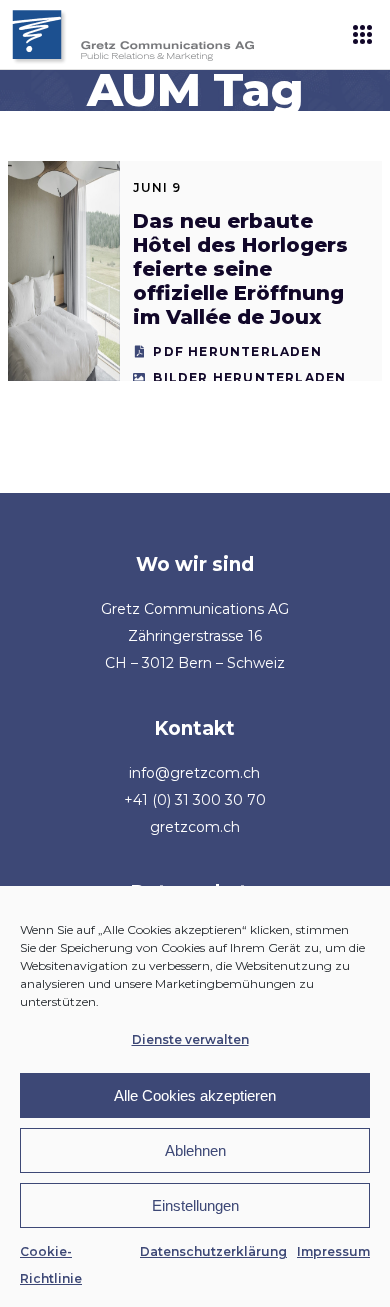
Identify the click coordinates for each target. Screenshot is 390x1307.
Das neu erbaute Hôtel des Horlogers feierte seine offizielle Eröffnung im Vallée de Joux (240, 269)
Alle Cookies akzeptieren (195, 1095)
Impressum (333, 1251)
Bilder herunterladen (249, 377)
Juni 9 (157, 187)
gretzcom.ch (195, 827)
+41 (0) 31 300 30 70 (195, 800)
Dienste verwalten (190, 1039)
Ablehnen (195, 1150)
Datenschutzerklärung (213, 1251)
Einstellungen (195, 1205)
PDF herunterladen (237, 351)
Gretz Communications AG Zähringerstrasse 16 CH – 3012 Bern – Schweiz (195, 636)
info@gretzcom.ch (194, 773)
